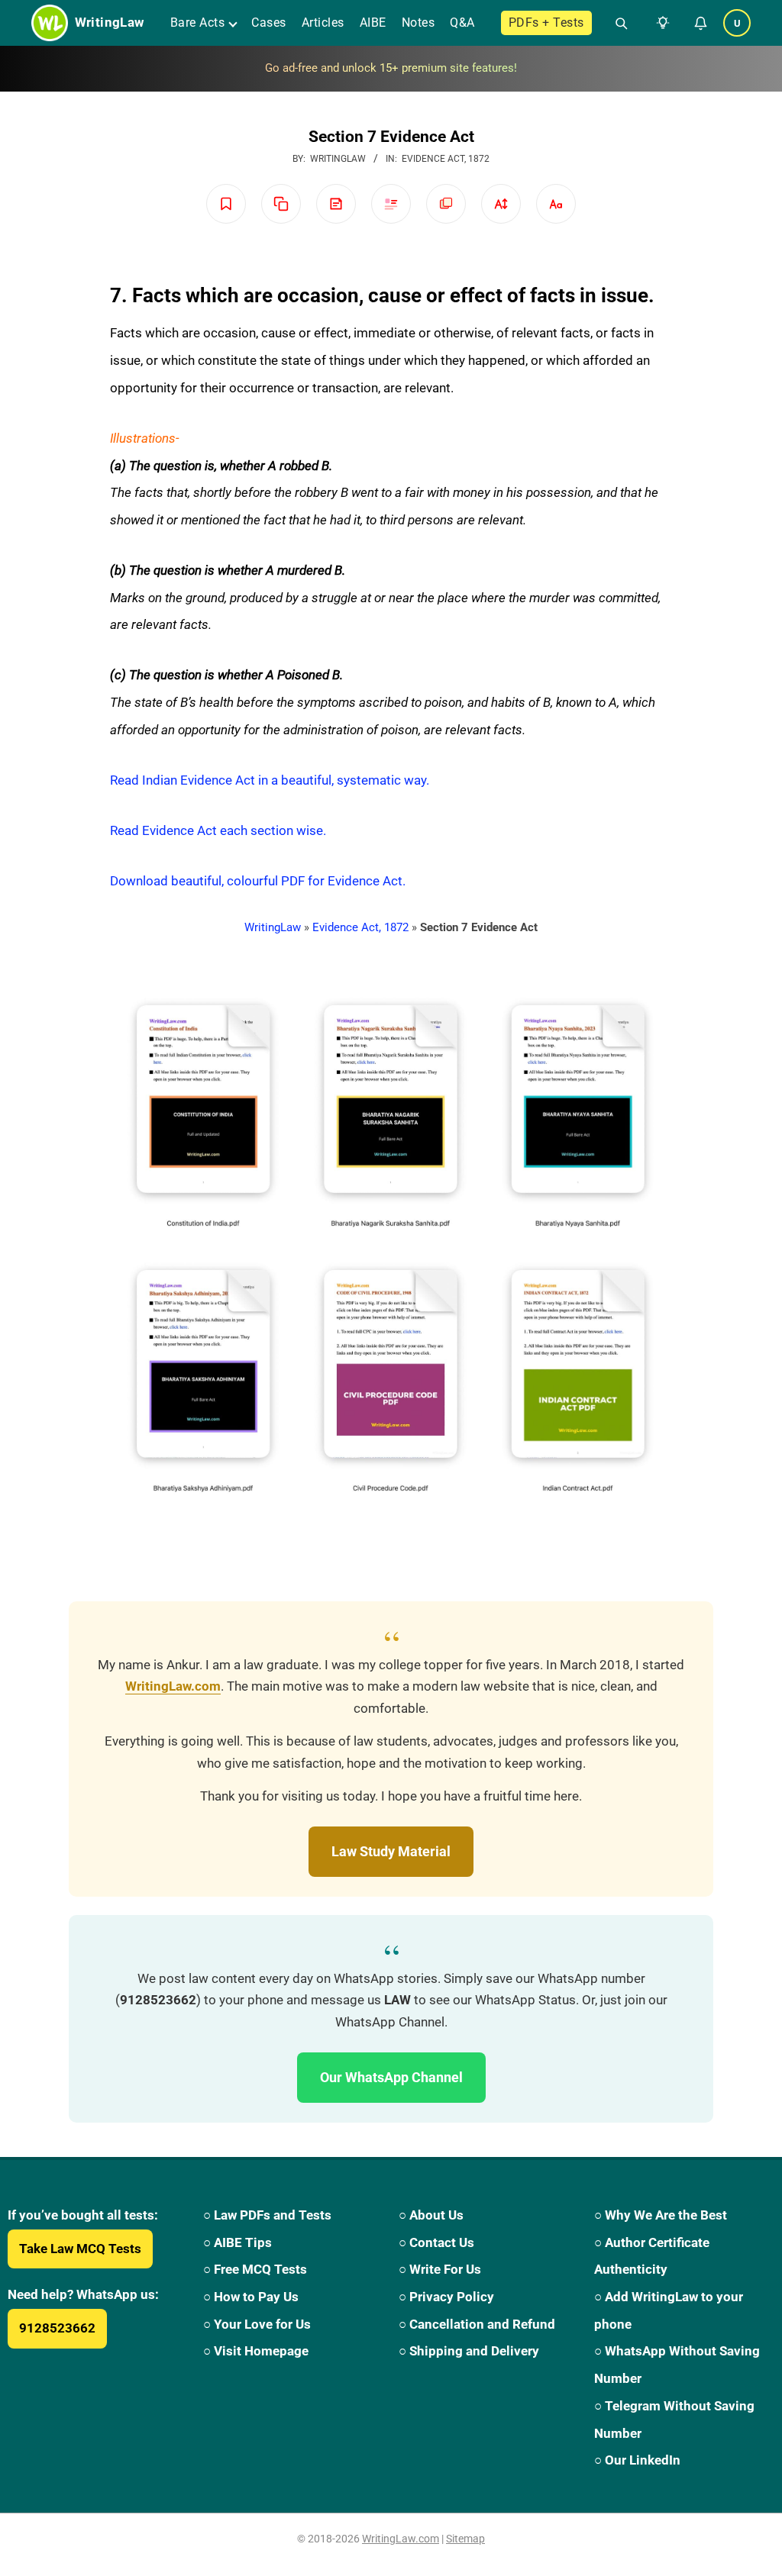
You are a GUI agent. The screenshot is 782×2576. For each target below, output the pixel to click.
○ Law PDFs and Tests (267, 2215)
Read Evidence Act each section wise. (218, 830)
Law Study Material (391, 1851)
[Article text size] (501, 204)
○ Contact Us (436, 2242)
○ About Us (431, 2215)
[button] (660, 23)
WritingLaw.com (173, 1686)
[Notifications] (700, 23)
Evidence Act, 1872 (446, 159)
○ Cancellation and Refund (477, 2324)
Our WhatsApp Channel (391, 2077)
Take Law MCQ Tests (80, 2249)
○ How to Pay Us (251, 2297)
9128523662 (57, 2328)
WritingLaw (273, 927)
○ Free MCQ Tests (255, 2269)
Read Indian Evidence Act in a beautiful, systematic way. (270, 780)
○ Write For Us (440, 2269)
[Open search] (615, 23)
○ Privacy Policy (446, 2297)
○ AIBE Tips (238, 2242)
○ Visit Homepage (256, 2351)
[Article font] (556, 204)
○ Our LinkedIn (637, 2460)
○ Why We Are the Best (661, 2215)
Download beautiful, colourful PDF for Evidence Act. (258, 881)
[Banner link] (391, 69)
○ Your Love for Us (257, 2324)
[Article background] (446, 204)
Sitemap (465, 2539)
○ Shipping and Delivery (469, 2351)
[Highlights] (391, 204)
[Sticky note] (336, 204)
